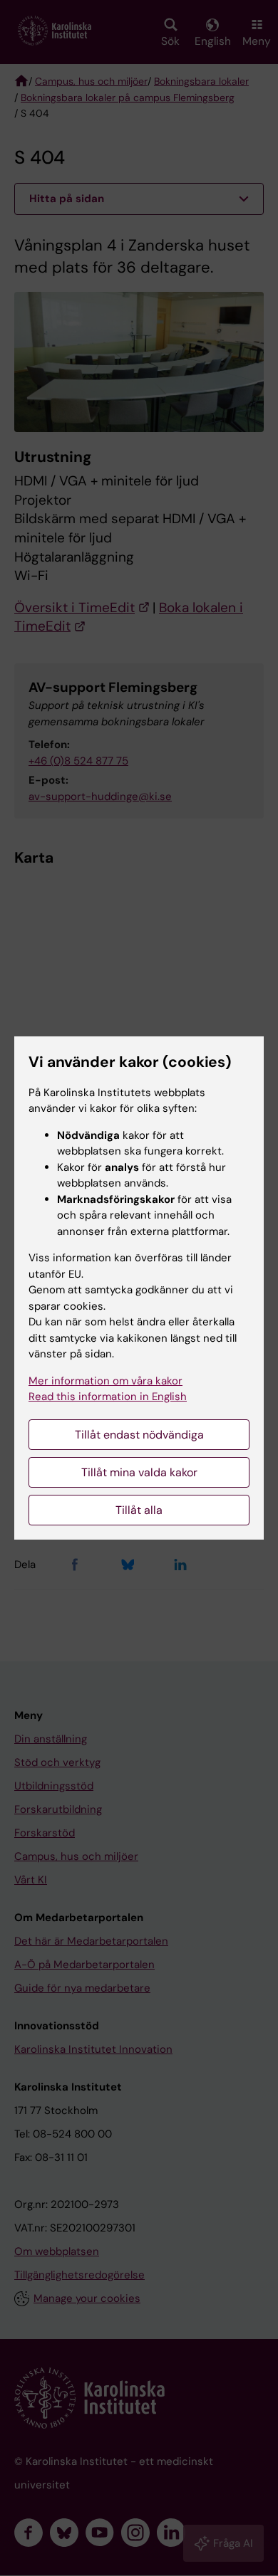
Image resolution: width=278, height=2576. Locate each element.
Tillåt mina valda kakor (139, 1472)
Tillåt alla (139, 1510)
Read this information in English (108, 1397)
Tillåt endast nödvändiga (139, 1435)
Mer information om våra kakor (105, 1381)
